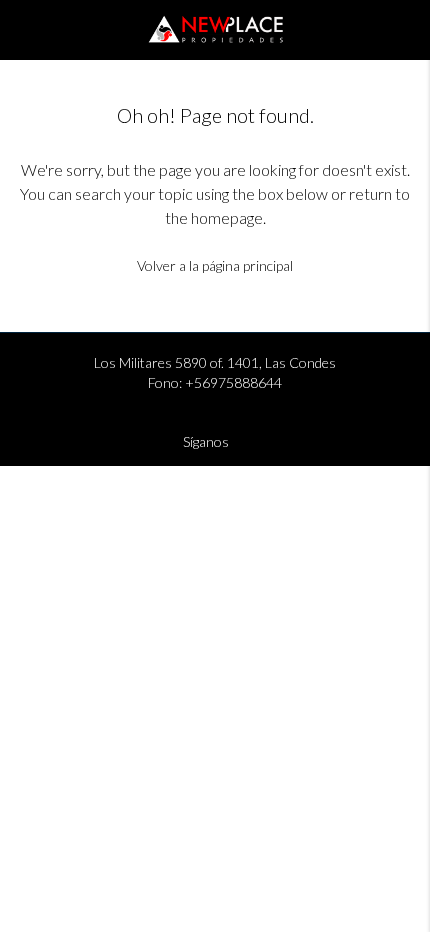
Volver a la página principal (215, 265)
